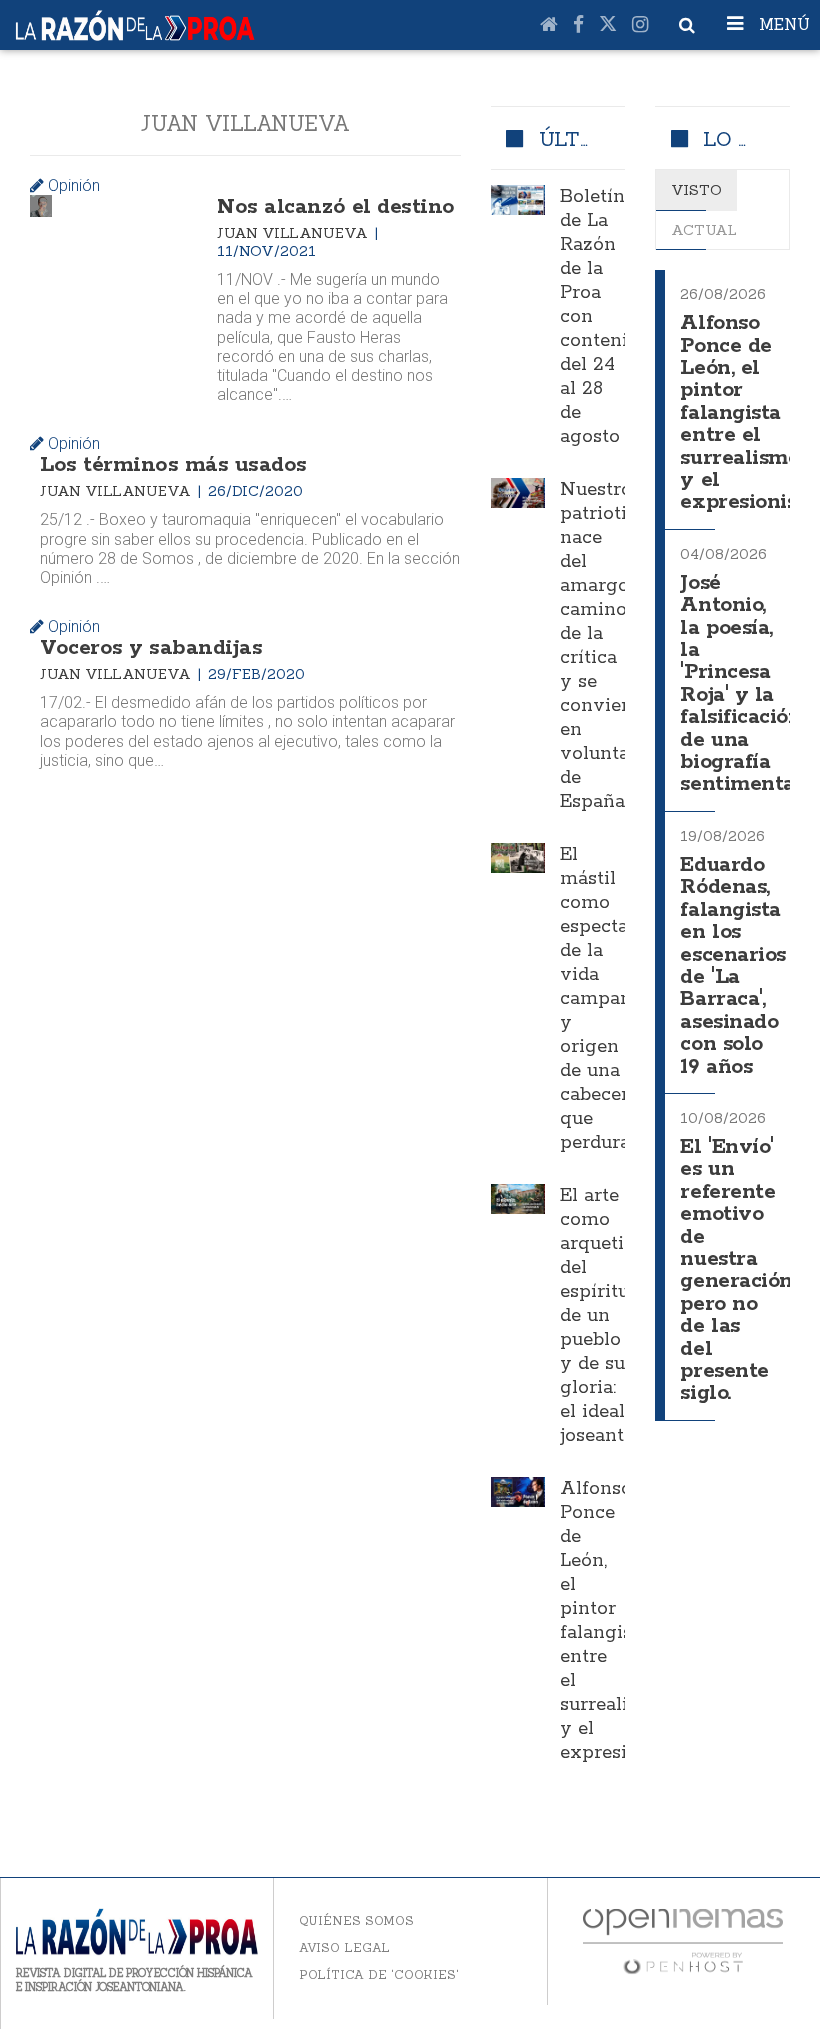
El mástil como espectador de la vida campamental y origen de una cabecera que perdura (621, 999)
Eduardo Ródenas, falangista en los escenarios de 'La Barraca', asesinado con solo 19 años (733, 966)
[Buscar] (687, 25)
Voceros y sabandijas (151, 648)
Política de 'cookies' (379, 1974)
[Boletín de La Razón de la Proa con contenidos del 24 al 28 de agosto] (518, 200)
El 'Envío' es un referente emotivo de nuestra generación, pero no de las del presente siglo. (738, 1270)
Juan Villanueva (294, 233)
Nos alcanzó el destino (335, 207)
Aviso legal (344, 1947)
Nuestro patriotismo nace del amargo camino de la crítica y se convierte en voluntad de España (612, 646)
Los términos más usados (173, 465)
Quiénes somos (356, 1920)
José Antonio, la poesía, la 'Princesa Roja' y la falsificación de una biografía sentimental (741, 684)
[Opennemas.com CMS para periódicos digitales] (683, 1939)
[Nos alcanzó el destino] (41, 206)
